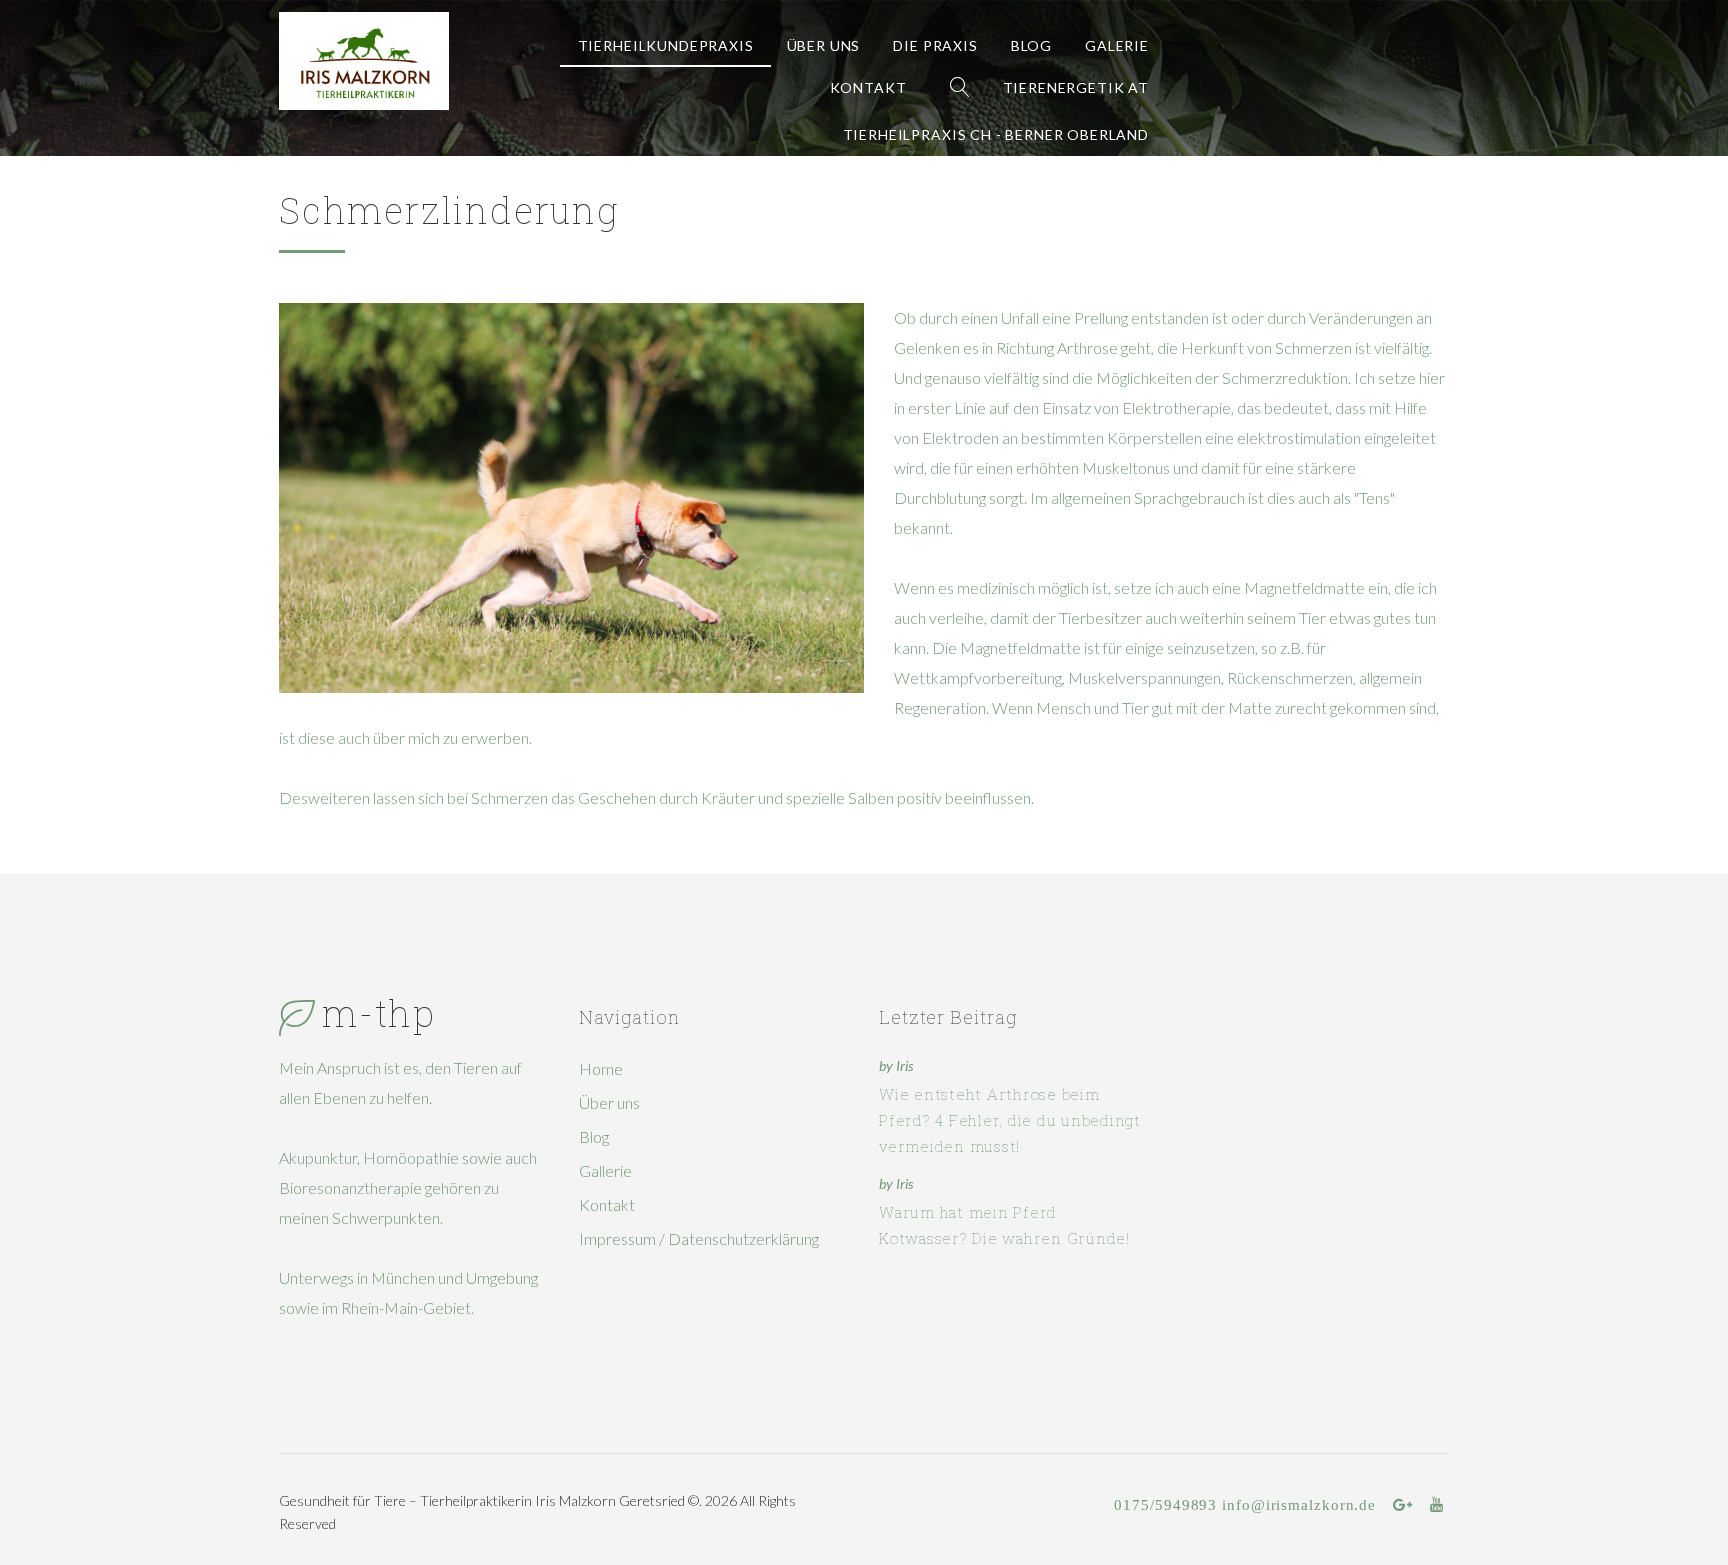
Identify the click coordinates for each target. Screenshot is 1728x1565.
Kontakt (868, 87)
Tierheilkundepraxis (666, 45)
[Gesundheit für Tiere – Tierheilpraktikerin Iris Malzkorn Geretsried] (364, 61)
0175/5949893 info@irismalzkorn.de (1245, 1504)
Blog (1031, 45)
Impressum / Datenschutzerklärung (699, 1238)
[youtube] (1437, 1505)
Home (601, 1068)
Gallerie (605, 1170)
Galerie (1117, 45)
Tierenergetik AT (1076, 87)
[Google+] (1403, 1505)
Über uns (824, 45)
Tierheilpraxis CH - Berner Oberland (996, 134)
